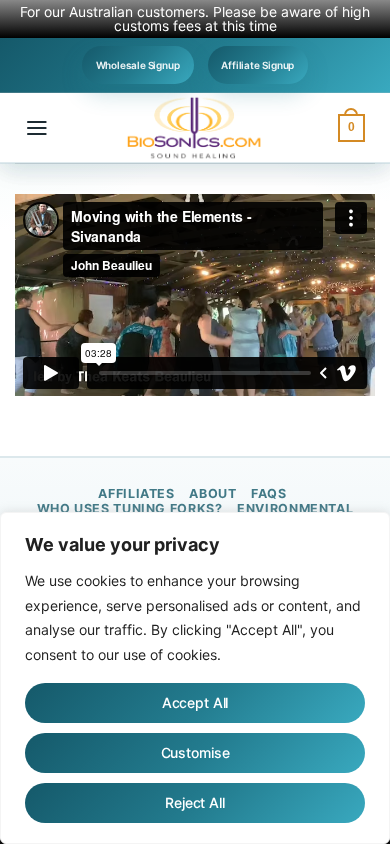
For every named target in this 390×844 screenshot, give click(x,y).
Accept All (195, 702)
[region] (195, 678)
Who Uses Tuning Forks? (130, 508)
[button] (37, 128)
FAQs (269, 493)
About (212, 493)
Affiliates (136, 493)
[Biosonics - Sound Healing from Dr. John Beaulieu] (195, 128)
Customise (195, 752)
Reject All (195, 802)
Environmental (295, 508)
